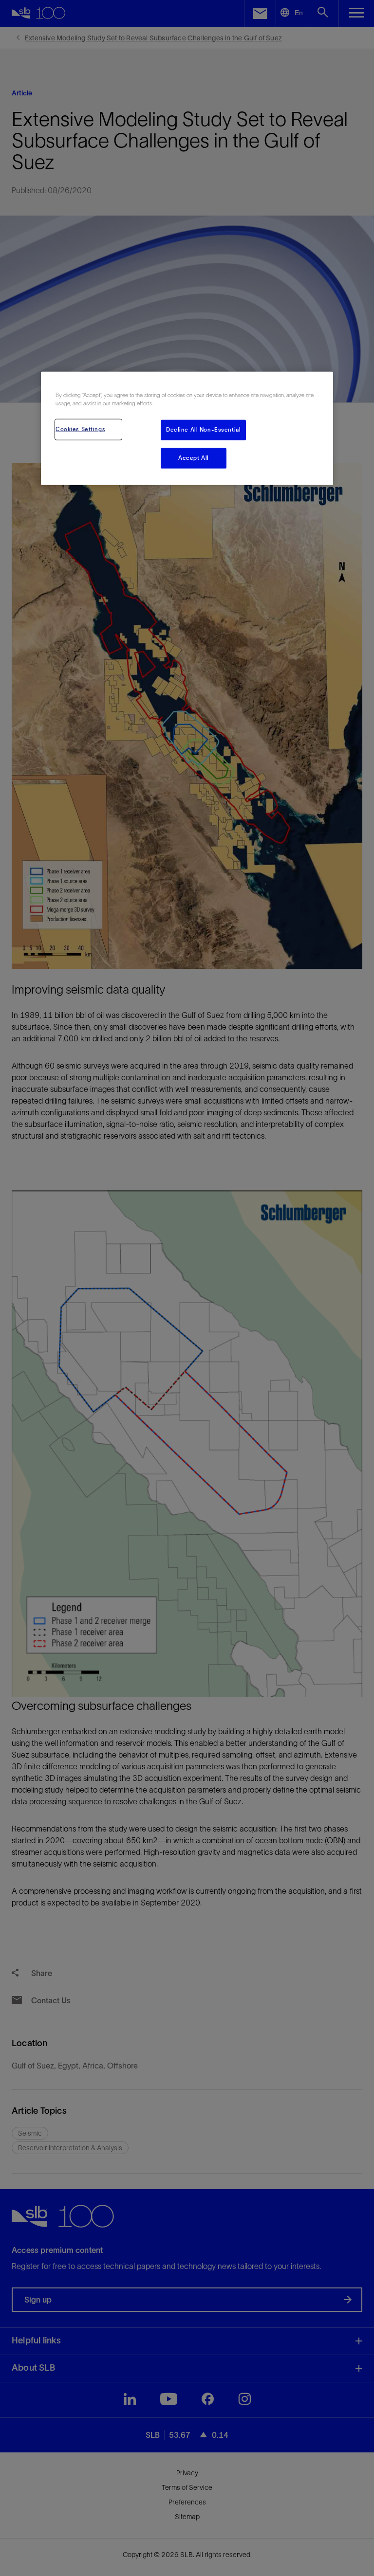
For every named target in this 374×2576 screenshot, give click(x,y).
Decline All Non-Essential (203, 430)
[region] (187, 428)
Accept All (194, 458)
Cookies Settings (80, 429)
